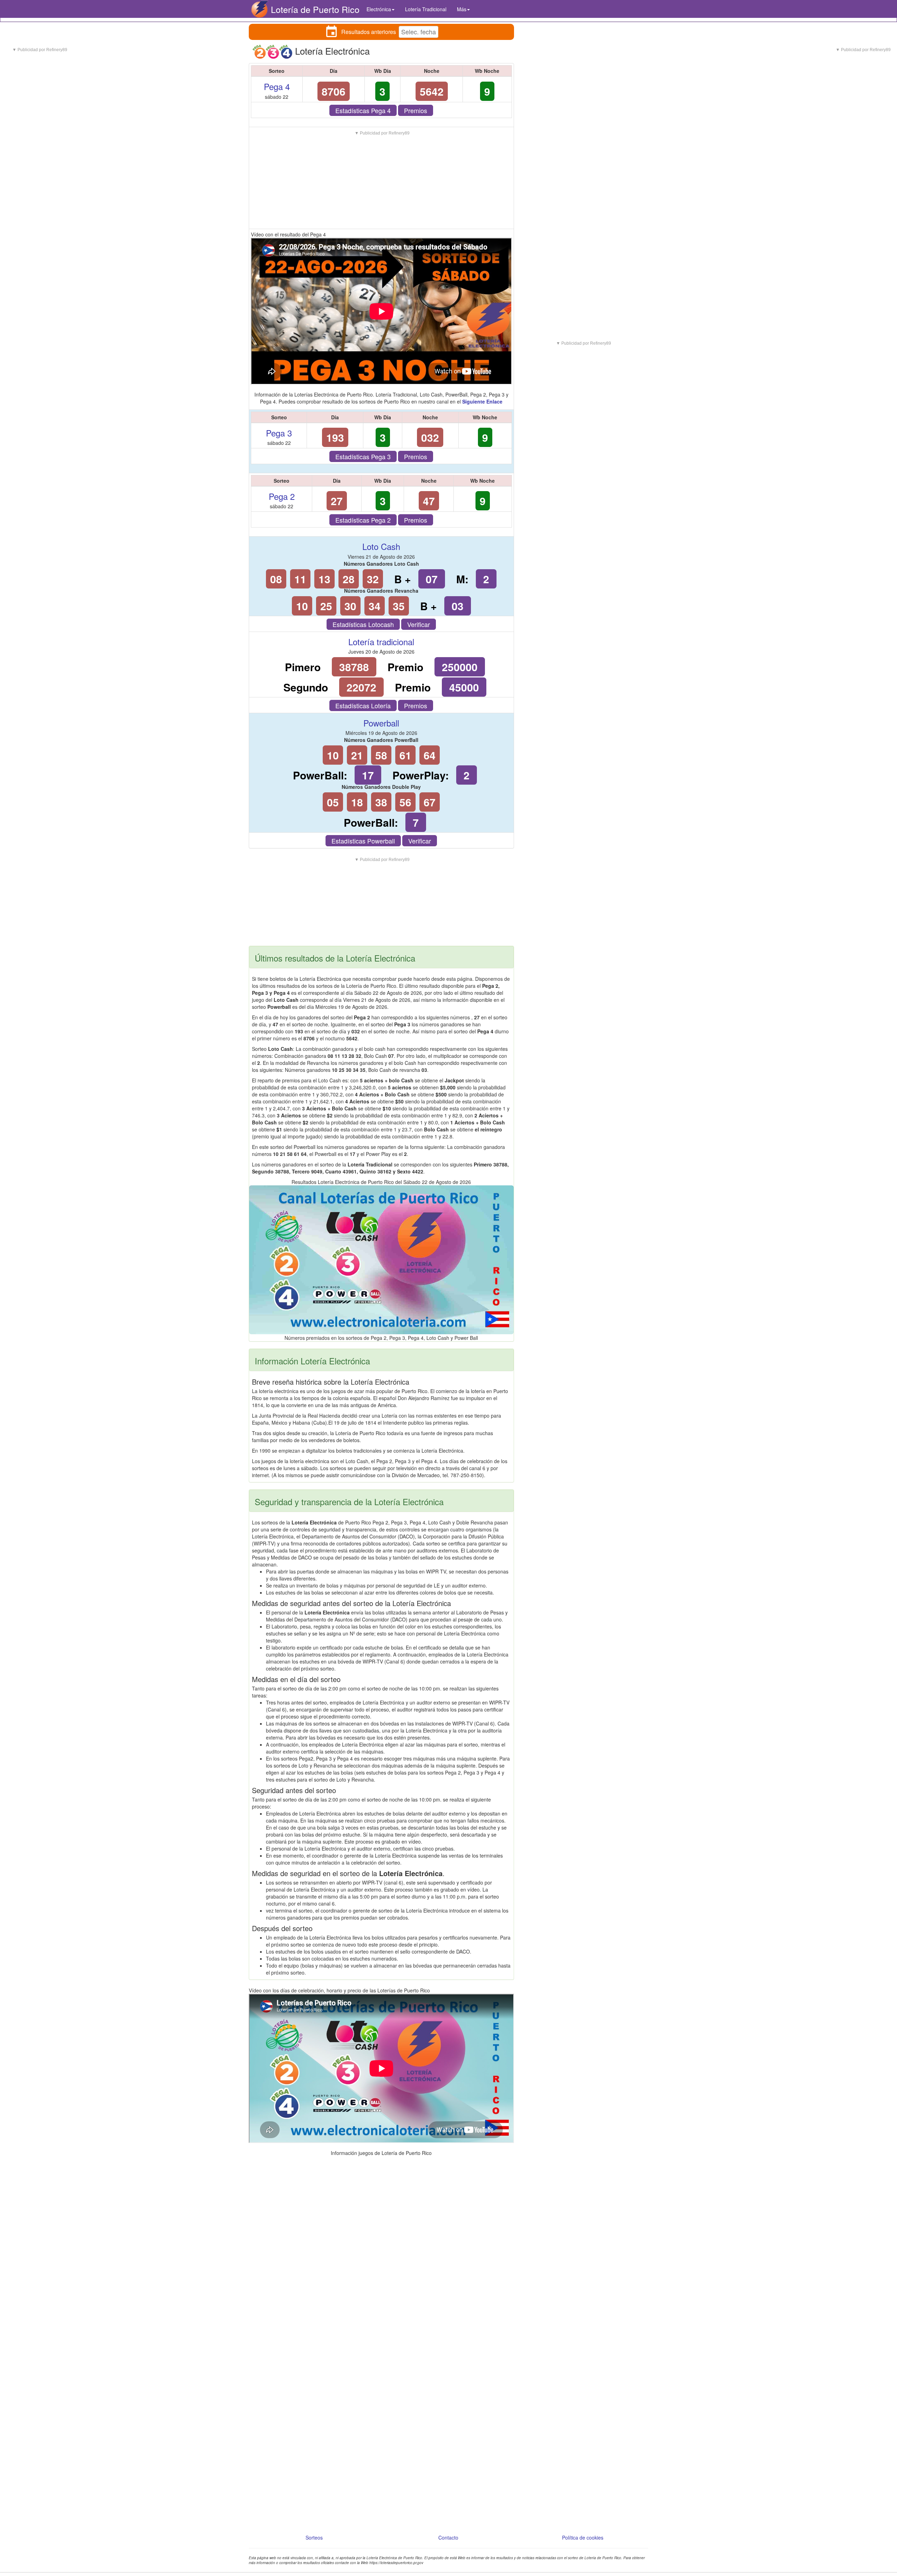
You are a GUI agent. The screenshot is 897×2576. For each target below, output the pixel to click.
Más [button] (462, 9)
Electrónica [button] (379, 9)
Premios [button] (416, 110)
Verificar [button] (419, 624)
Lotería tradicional (381, 642)
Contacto (448, 2537)
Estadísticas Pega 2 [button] (363, 520)
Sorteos (314, 2537)
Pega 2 (282, 496)
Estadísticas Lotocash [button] (363, 624)
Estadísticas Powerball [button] (363, 841)
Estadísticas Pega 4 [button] (363, 110)
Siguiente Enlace (482, 401)
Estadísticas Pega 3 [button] (363, 456)
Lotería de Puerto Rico (315, 9)
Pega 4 (277, 86)
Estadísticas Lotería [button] (363, 705)
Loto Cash (381, 546)
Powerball (381, 723)
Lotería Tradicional (426, 9)
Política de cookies (583, 2537)
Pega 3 (279, 433)
